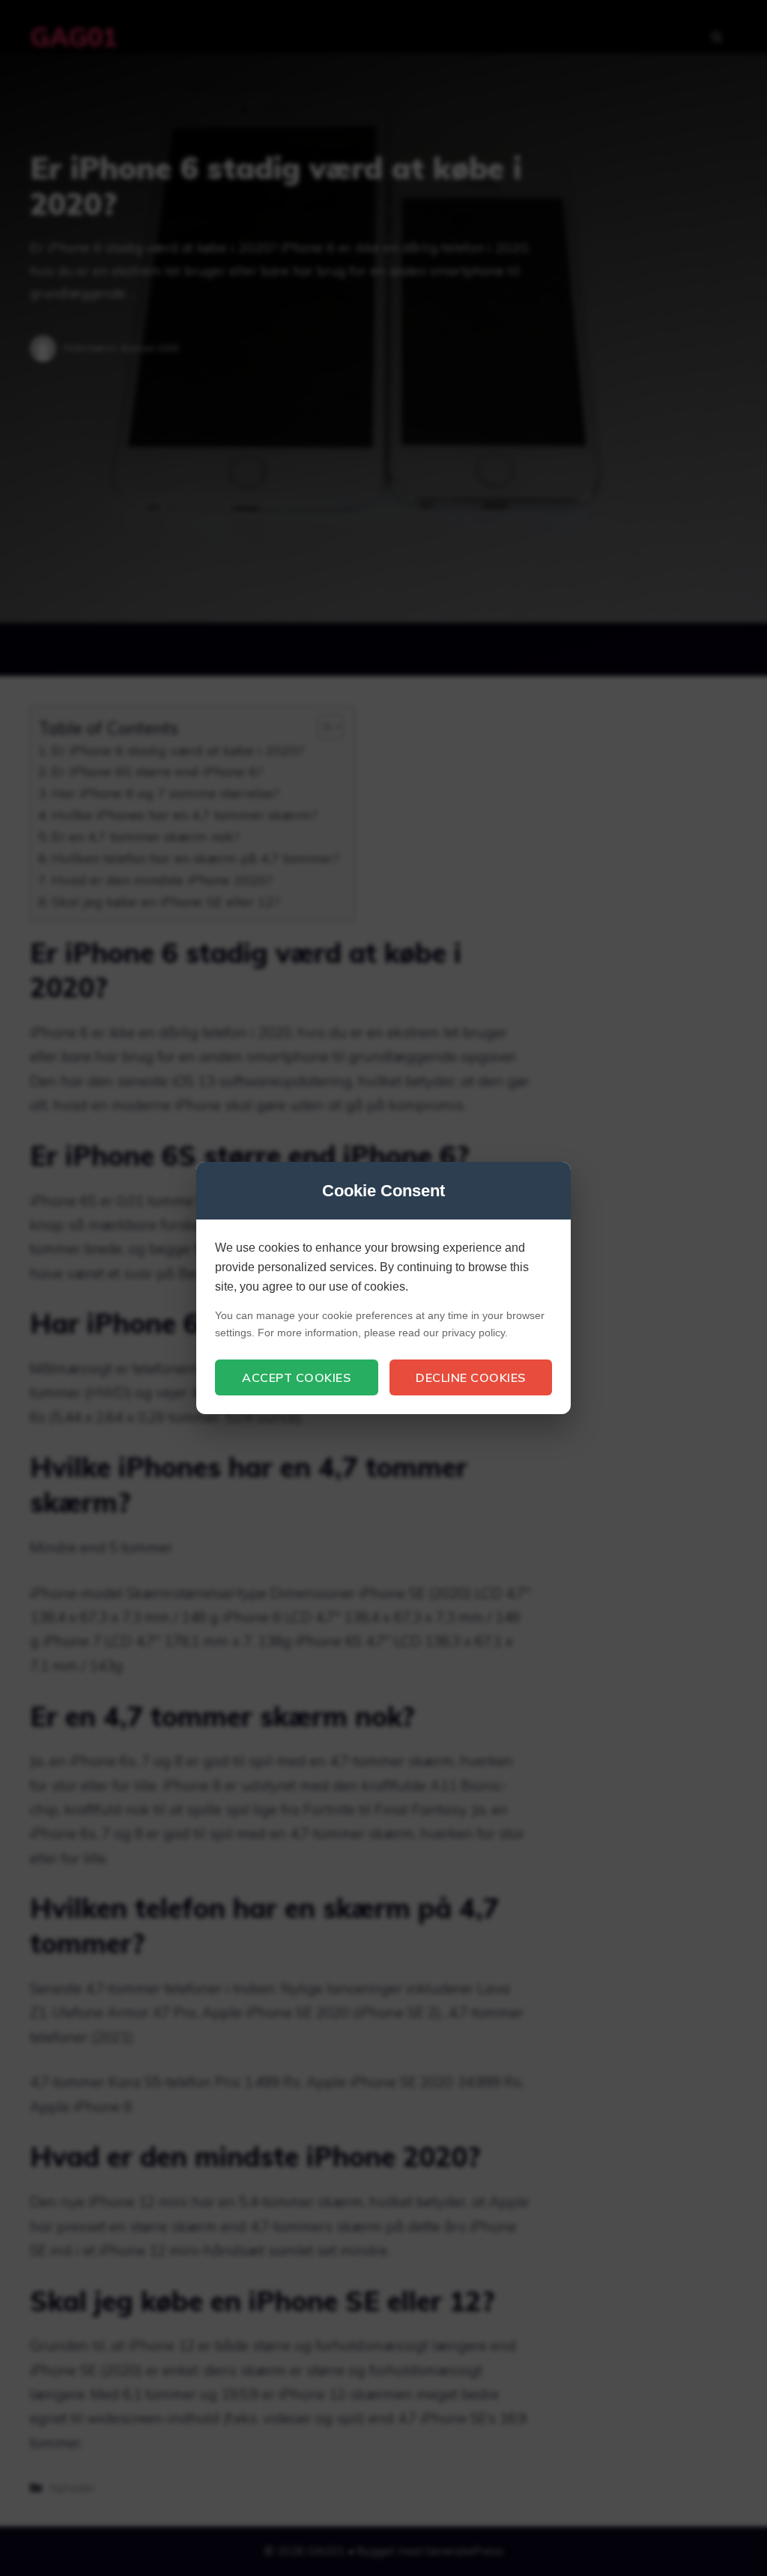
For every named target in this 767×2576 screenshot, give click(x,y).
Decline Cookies (471, 1377)
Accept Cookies (296, 1377)
